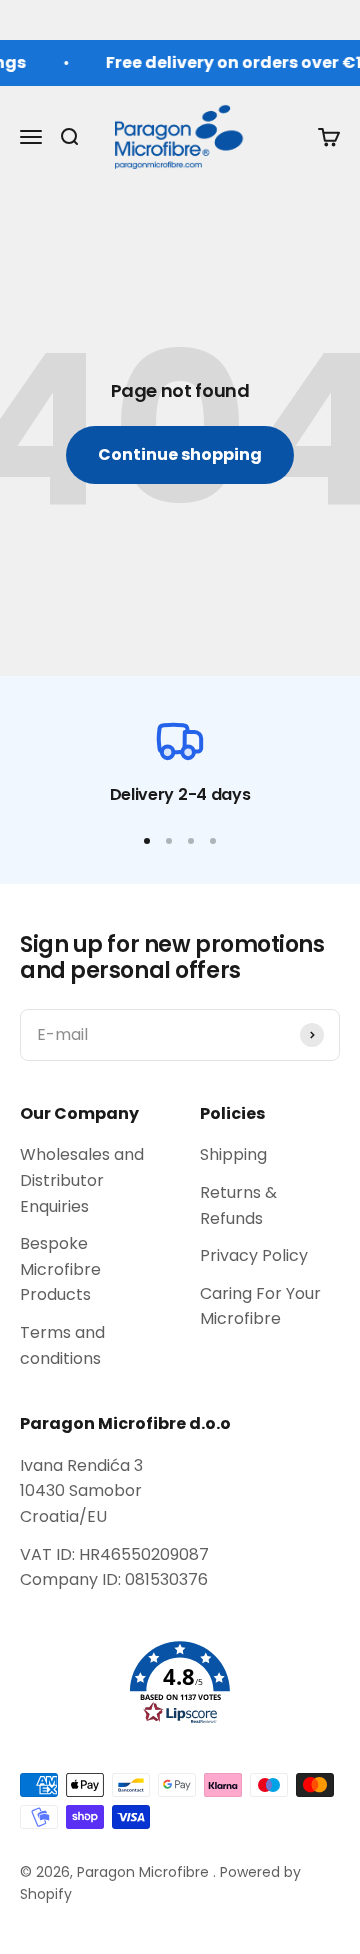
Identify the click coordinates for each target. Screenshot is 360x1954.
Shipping (233, 1154)
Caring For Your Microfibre (260, 1306)
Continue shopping (180, 454)
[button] (180, 1683)
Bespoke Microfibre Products (60, 1269)
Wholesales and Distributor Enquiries (82, 1180)
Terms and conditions (62, 1345)
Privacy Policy (254, 1255)
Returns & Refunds (238, 1205)
